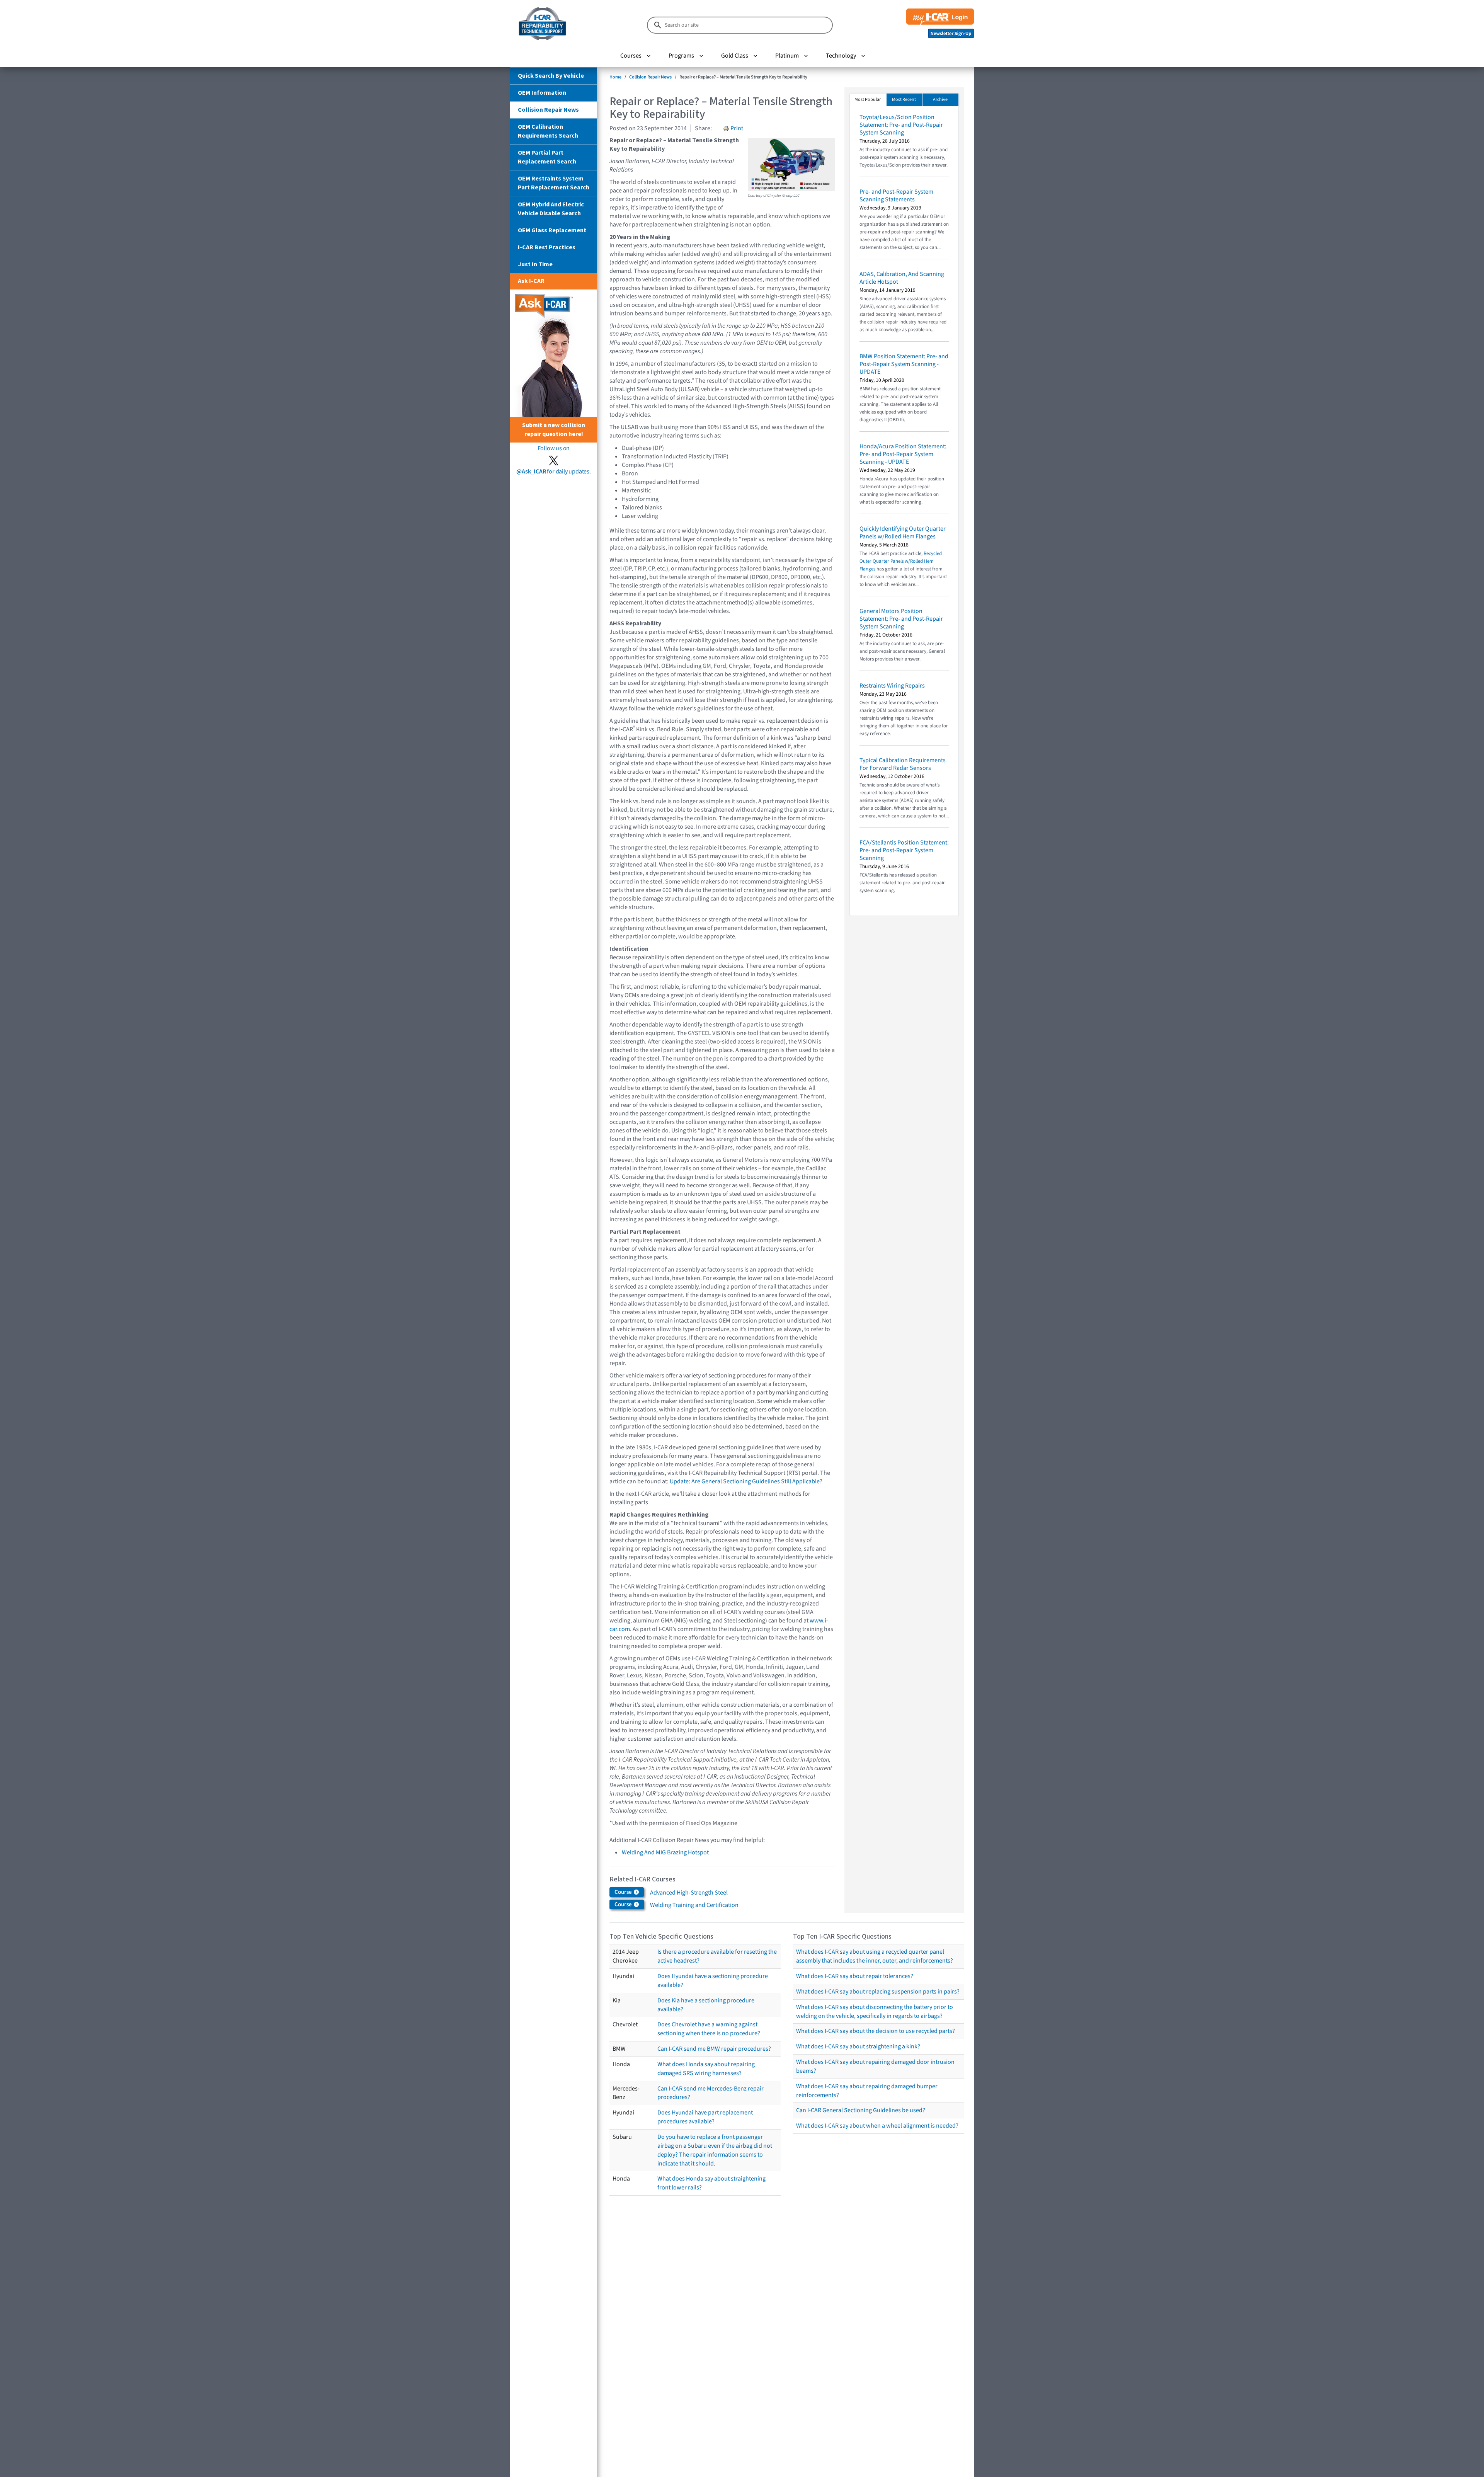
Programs (681, 56)
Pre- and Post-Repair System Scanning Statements (896, 196)
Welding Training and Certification (694, 1905)
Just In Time (535, 264)
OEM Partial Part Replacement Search (547, 157)
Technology (841, 56)
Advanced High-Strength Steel (689, 1893)
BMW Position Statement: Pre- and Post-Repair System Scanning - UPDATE (904, 364)
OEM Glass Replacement (552, 230)
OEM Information (542, 93)
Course (624, 1892)
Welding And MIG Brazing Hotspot (665, 1852)
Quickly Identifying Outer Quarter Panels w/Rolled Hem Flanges (903, 533)
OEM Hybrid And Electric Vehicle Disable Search (551, 209)
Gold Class (735, 56)
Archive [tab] (940, 100)
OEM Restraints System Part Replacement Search (554, 183)
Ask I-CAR (531, 281)
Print (736, 128)
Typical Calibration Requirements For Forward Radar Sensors (903, 764)
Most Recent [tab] (904, 100)
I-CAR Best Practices (547, 247)
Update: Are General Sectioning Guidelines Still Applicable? (746, 1481)
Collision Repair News (548, 110)
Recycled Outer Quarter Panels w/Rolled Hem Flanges (901, 561)
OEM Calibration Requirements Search (548, 131)
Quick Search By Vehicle (551, 76)
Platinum (787, 56)
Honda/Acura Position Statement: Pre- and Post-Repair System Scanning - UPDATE (903, 454)
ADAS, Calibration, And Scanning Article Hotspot (902, 278)
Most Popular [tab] (868, 100)
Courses (631, 56)
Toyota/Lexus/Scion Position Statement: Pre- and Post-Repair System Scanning (901, 125)
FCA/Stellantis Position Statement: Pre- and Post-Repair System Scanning (904, 850)
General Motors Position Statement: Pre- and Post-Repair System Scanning (901, 619)
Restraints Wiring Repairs (892, 686)
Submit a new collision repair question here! (554, 430)
